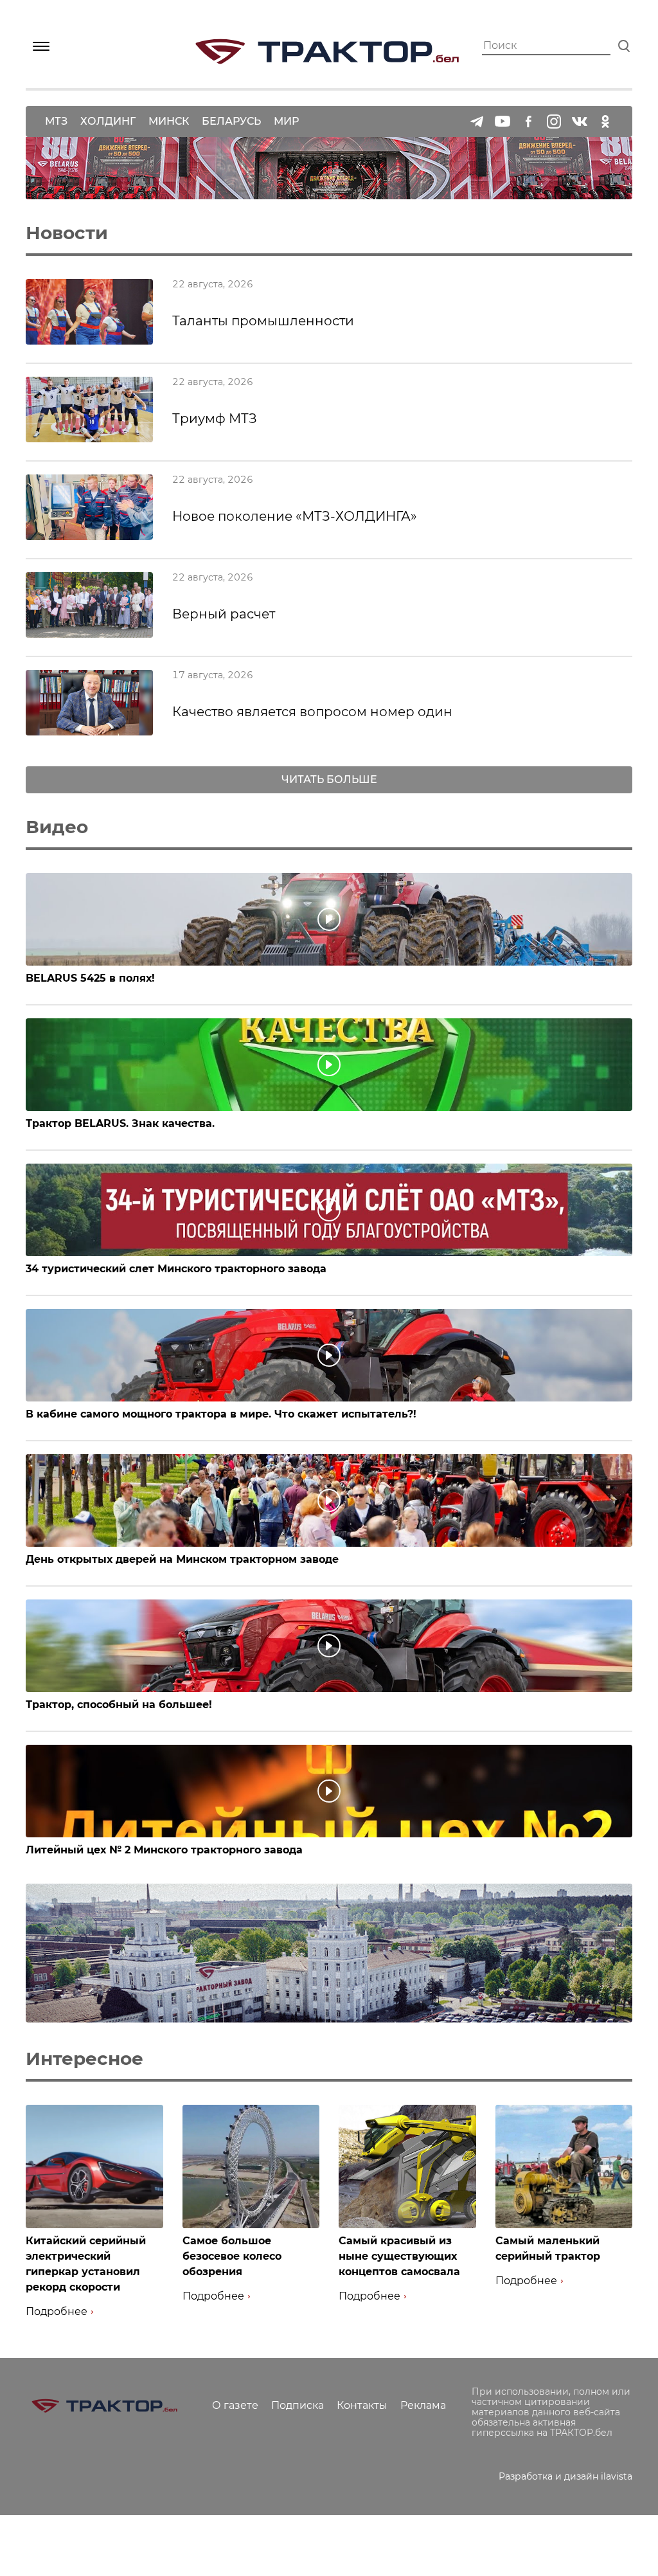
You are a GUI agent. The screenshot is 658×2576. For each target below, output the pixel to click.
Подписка (298, 2405)
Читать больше (329, 779)
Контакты (362, 2405)
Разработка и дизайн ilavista (565, 2476)
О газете (235, 2405)
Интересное (84, 2058)
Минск (169, 121)
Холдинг (108, 121)
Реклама (423, 2405)
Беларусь (231, 121)
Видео (57, 827)
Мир (286, 121)
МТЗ (56, 121)
